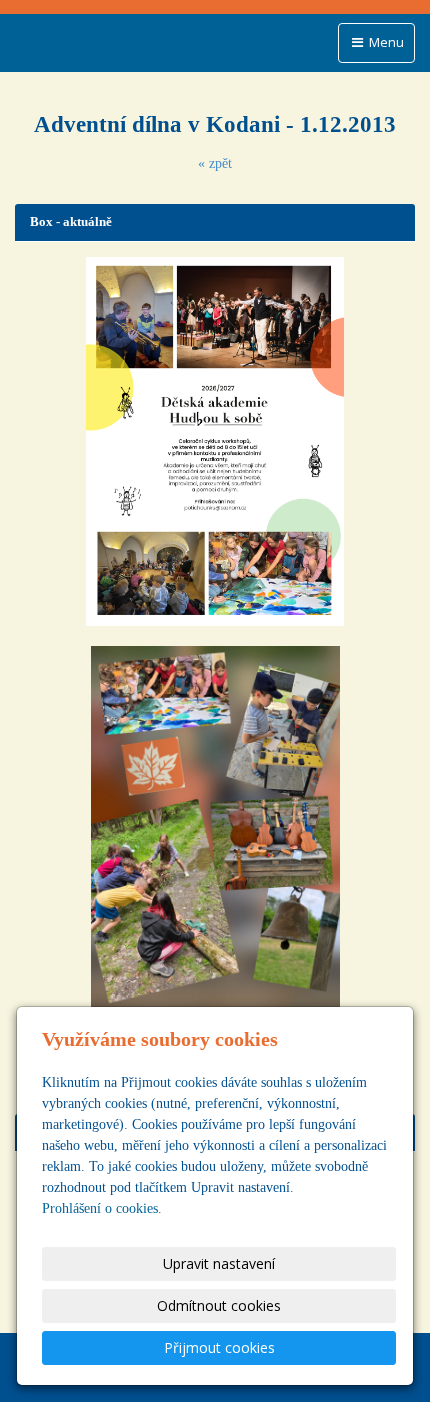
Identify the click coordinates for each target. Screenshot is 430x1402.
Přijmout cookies (219, 1347)
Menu (385, 42)
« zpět (215, 163)
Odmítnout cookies (219, 1305)
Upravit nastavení (219, 1263)
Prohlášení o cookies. (102, 1208)
